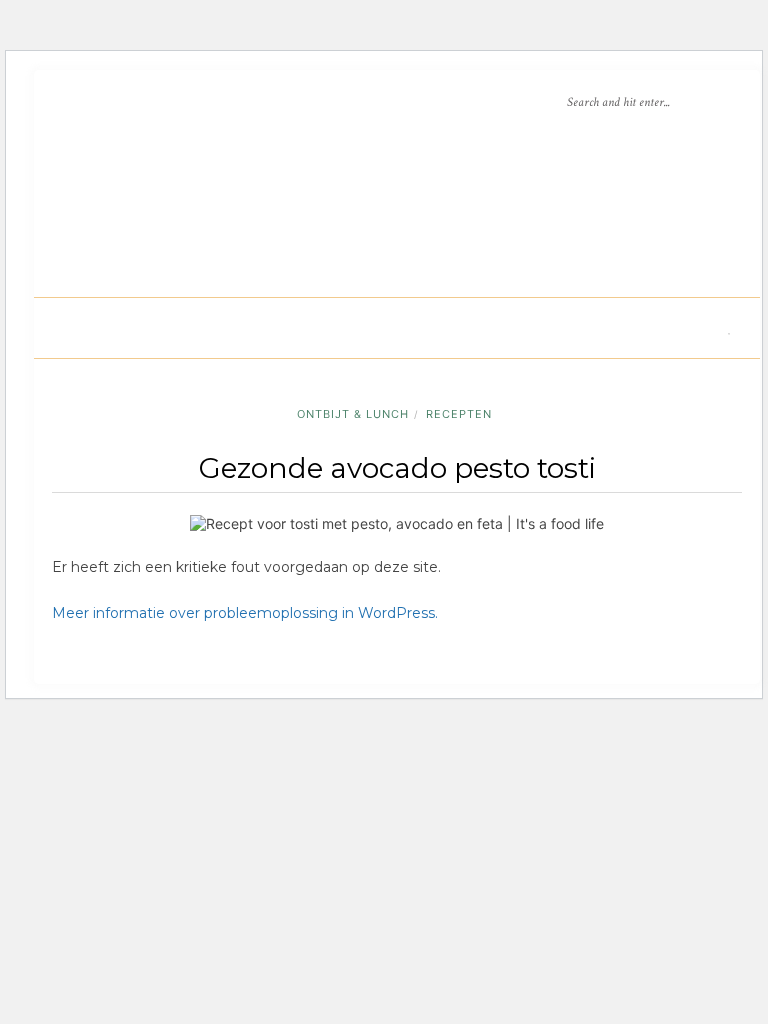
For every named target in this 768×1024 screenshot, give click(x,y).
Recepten (459, 414)
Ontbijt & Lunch (353, 414)
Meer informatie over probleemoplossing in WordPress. (245, 613)
